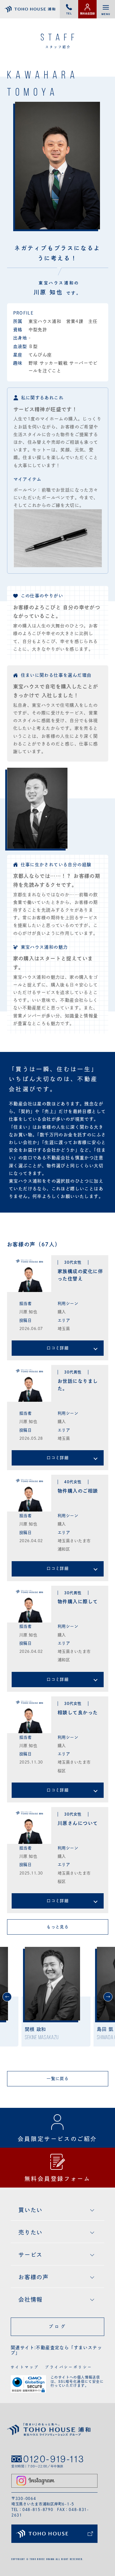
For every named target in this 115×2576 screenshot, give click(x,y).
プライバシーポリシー (69, 2367)
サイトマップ (25, 2367)
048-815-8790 (38, 2509)
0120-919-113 (54, 2459)
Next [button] (108, 1997)
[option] (56, 1997)
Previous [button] (7, 1997)
